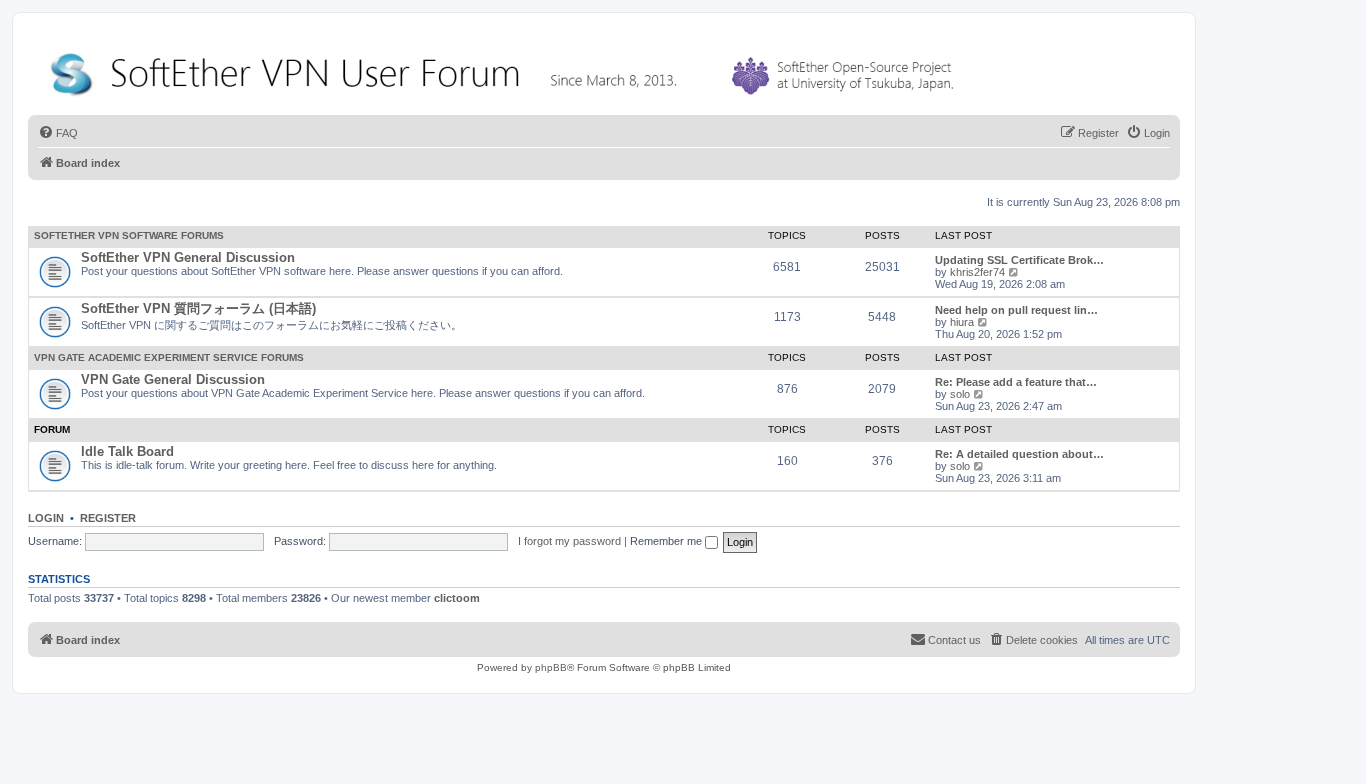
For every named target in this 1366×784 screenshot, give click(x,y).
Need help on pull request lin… (1016, 310)
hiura (962, 322)
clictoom (457, 598)
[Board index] (506, 69)
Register (108, 518)
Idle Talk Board (127, 451)
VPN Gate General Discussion (173, 379)
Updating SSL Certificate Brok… (1019, 260)
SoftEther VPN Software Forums (129, 235)
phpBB (551, 667)
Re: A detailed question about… (1019, 454)
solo (960, 394)
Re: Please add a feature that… (1016, 382)
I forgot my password (569, 541)
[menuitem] (58, 133)
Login (46, 518)
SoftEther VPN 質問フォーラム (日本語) (198, 308)
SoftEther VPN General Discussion (188, 257)
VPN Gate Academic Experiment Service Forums (169, 357)
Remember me (667, 541)
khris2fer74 (977, 272)
